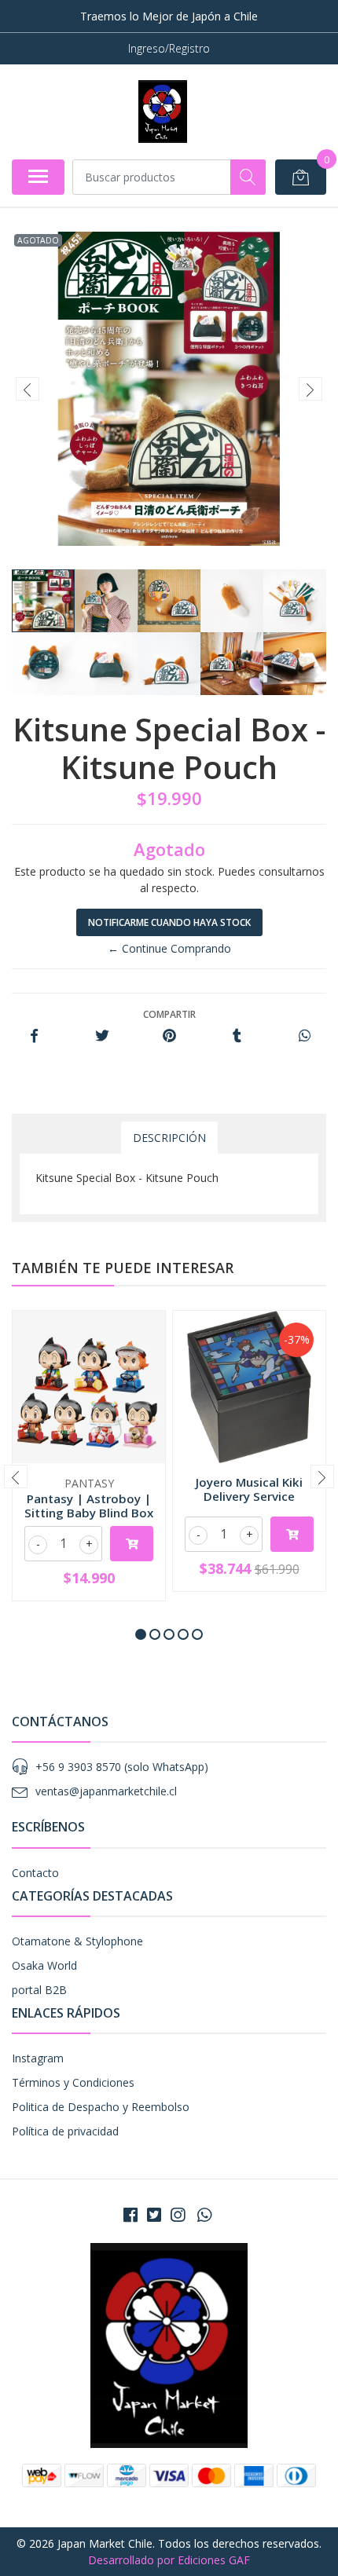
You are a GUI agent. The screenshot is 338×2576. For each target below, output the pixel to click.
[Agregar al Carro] (132, 1544)
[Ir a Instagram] (178, 2215)
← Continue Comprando (169, 948)
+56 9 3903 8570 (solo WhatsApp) (122, 1767)
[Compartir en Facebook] (34, 1036)
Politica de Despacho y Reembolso (101, 2107)
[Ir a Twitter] (154, 2215)
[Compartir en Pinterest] (169, 1036)
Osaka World (44, 1965)
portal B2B (39, 1990)
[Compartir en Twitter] (102, 1036)
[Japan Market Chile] (162, 112)
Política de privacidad (65, 2131)
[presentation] (28, 389)
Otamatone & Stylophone (77, 1941)
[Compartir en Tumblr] (237, 1036)
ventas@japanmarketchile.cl (106, 1791)
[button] (141, 1634)
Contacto (35, 1873)
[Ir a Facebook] (130, 2215)
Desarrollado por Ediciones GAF (169, 2560)
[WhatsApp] (204, 2215)
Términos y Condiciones (73, 2082)
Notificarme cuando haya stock (169, 922)
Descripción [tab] (169, 1138)
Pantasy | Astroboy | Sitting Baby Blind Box (89, 1506)
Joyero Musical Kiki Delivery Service (249, 1489)
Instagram (38, 2058)
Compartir (169, 1014)
